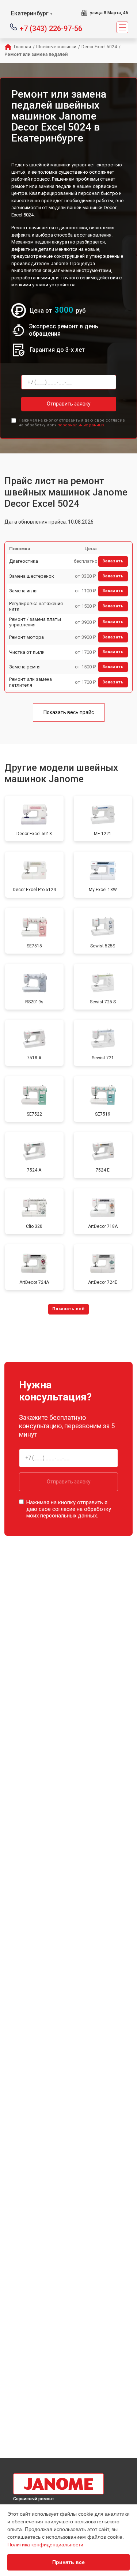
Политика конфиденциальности (45, 2545)
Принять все (68, 2562)
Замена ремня (25, 667)
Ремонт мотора (26, 637)
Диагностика (24, 561)
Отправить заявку (69, 404)
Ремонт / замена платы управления (35, 622)
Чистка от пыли (27, 652)
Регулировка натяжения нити (36, 606)
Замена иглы (23, 591)
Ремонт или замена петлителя (31, 682)
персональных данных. (81, 425)
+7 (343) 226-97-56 (51, 28)
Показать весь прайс (69, 712)
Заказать (113, 561)
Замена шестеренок (32, 576)
